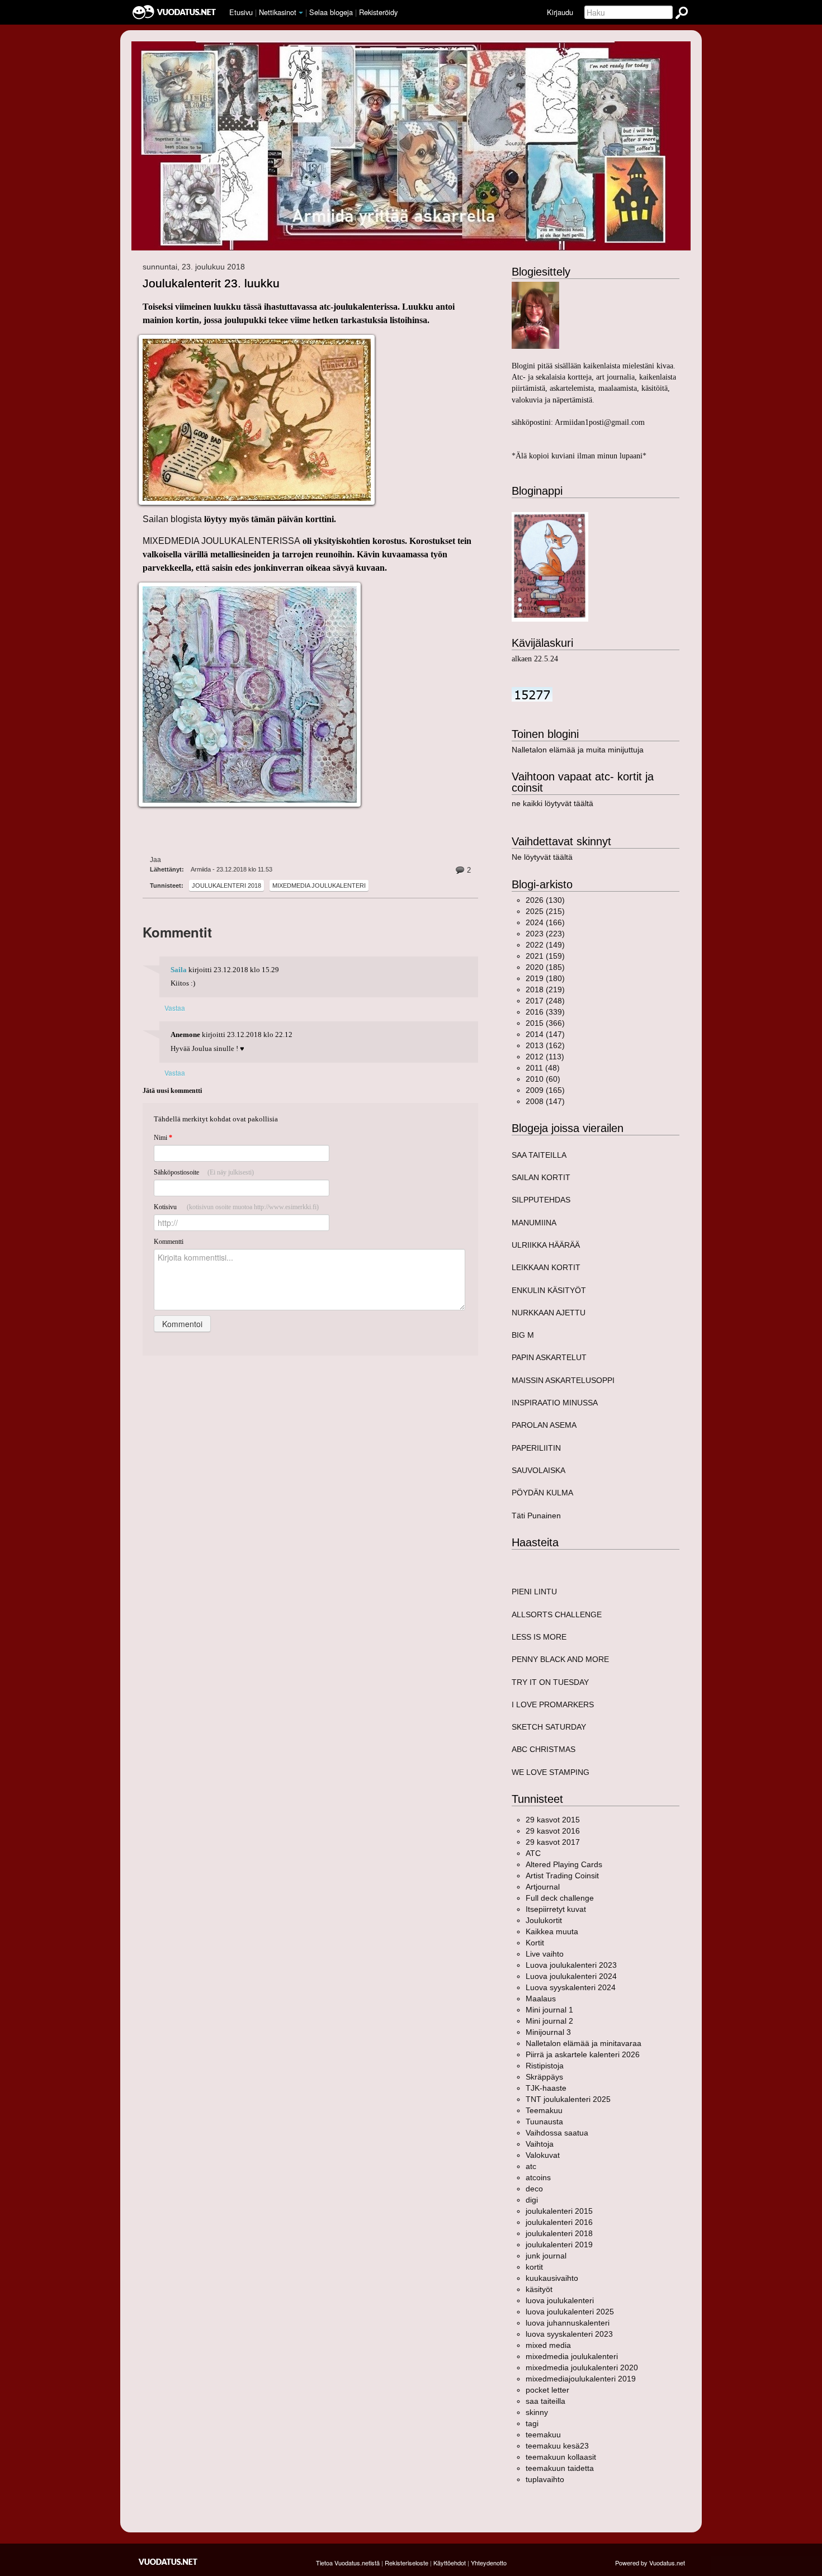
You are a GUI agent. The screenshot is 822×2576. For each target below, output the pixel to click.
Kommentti (169, 1242)
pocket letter (547, 2390)
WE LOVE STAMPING (551, 1772)
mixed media (548, 2345)
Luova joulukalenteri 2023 (571, 1965)
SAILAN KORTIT (541, 1177)
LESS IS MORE (539, 1637)
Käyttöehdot (450, 2563)
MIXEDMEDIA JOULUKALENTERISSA (221, 541)
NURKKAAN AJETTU (549, 1313)
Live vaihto (545, 1954)
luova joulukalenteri (560, 2300)
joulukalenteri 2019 (559, 2244)
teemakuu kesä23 (557, 2446)
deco (534, 2189)
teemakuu (543, 2435)
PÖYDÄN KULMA (542, 1493)
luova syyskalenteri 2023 (569, 2334)
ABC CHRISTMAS (544, 1749)
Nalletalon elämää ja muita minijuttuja (578, 750)
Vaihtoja (540, 2144)
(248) (545, 1001)
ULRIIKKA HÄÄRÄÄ (546, 1245)
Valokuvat (543, 2155)
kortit (534, 2267)
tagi (532, 2423)
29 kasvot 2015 (553, 1820)
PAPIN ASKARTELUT (549, 1357)
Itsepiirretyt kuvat (556, 1909)
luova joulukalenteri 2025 (570, 2312)
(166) (545, 922)
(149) (545, 945)
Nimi (163, 1138)
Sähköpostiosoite (204, 1172)
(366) (545, 1023)
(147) (545, 1034)
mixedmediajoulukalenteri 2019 (581, 2379)
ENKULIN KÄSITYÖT (549, 1290)
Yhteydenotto (489, 2563)
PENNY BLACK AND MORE (560, 1659)
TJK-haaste (546, 2088)
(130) (545, 900)
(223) (545, 934)
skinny (537, 2412)
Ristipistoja (545, 2066)
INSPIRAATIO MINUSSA (555, 1403)
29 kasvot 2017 (553, 1842)
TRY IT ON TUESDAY (550, 1682)
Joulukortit (544, 1920)
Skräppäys (544, 2077)
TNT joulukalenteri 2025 (568, 2099)
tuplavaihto (545, 2479)
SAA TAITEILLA (539, 1155)
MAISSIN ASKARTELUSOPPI (563, 1380)
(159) (545, 956)
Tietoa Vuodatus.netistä (348, 2563)
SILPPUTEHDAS (541, 1200)
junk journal (546, 2256)
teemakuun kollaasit (561, 2457)
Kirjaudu (560, 12)
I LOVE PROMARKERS (553, 1704)
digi (532, 2200)
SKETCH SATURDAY (549, 1727)
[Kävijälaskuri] (532, 694)
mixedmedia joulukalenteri (319, 885)
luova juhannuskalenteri (568, 2323)
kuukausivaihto (552, 2278)
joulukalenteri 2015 (559, 2211)
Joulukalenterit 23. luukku (211, 283)
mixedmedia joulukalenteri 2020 (582, 2367)
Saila (179, 970)
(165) (545, 1090)
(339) (545, 1012)
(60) (543, 1079)
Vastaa (175, 1008)
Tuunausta (544, 2122)
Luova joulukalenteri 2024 (571, 1976)
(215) (545, 911)
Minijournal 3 (548, 2032)
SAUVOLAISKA (538, 1470)
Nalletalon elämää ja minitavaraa (584, 2043)
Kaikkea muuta (552, 1931)
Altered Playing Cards (564, 1864)
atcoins (538, 2177)
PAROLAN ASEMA (544, 1425)
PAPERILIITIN (536, 1448)
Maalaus (541, 1999)
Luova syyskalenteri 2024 (571, 1987)
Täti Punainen (536, 1516)
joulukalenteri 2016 (559, 2222)
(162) (545, 1045)
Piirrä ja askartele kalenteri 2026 (583, 2054)
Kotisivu (236, 1207)
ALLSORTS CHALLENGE (557, 1614)
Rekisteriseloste (407, 2563)
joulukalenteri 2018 (226, 885)
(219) (545, 989)
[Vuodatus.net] (168, 2562)
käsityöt (539, 2289)
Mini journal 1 (549, 2010)
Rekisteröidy (378, 12)
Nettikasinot (278, 12)
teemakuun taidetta (560, 2468)
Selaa (331, 12)
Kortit (535, 1943)
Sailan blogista (172, 519)
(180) (545, 978)
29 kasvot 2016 (553, 1831)
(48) (543, 1068)
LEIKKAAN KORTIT (546, 1267)
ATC (533, 1853)
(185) (545, 967)
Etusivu (241, 12)
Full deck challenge (560, 1898)
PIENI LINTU (534, 1592)
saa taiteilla (545, 2401)
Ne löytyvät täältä (542, 857)
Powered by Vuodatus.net (650, 2563)
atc (531, 2166)
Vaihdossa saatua (557, 2133)
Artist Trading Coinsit (562, 1876)
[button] (301, 13)
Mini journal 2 (549, 2021)
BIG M (523, 1335)
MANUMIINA (534, 1223)
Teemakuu (544, 2110)
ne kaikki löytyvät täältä (552, 803)
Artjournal (543, 1887)
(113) (545, 1057)
